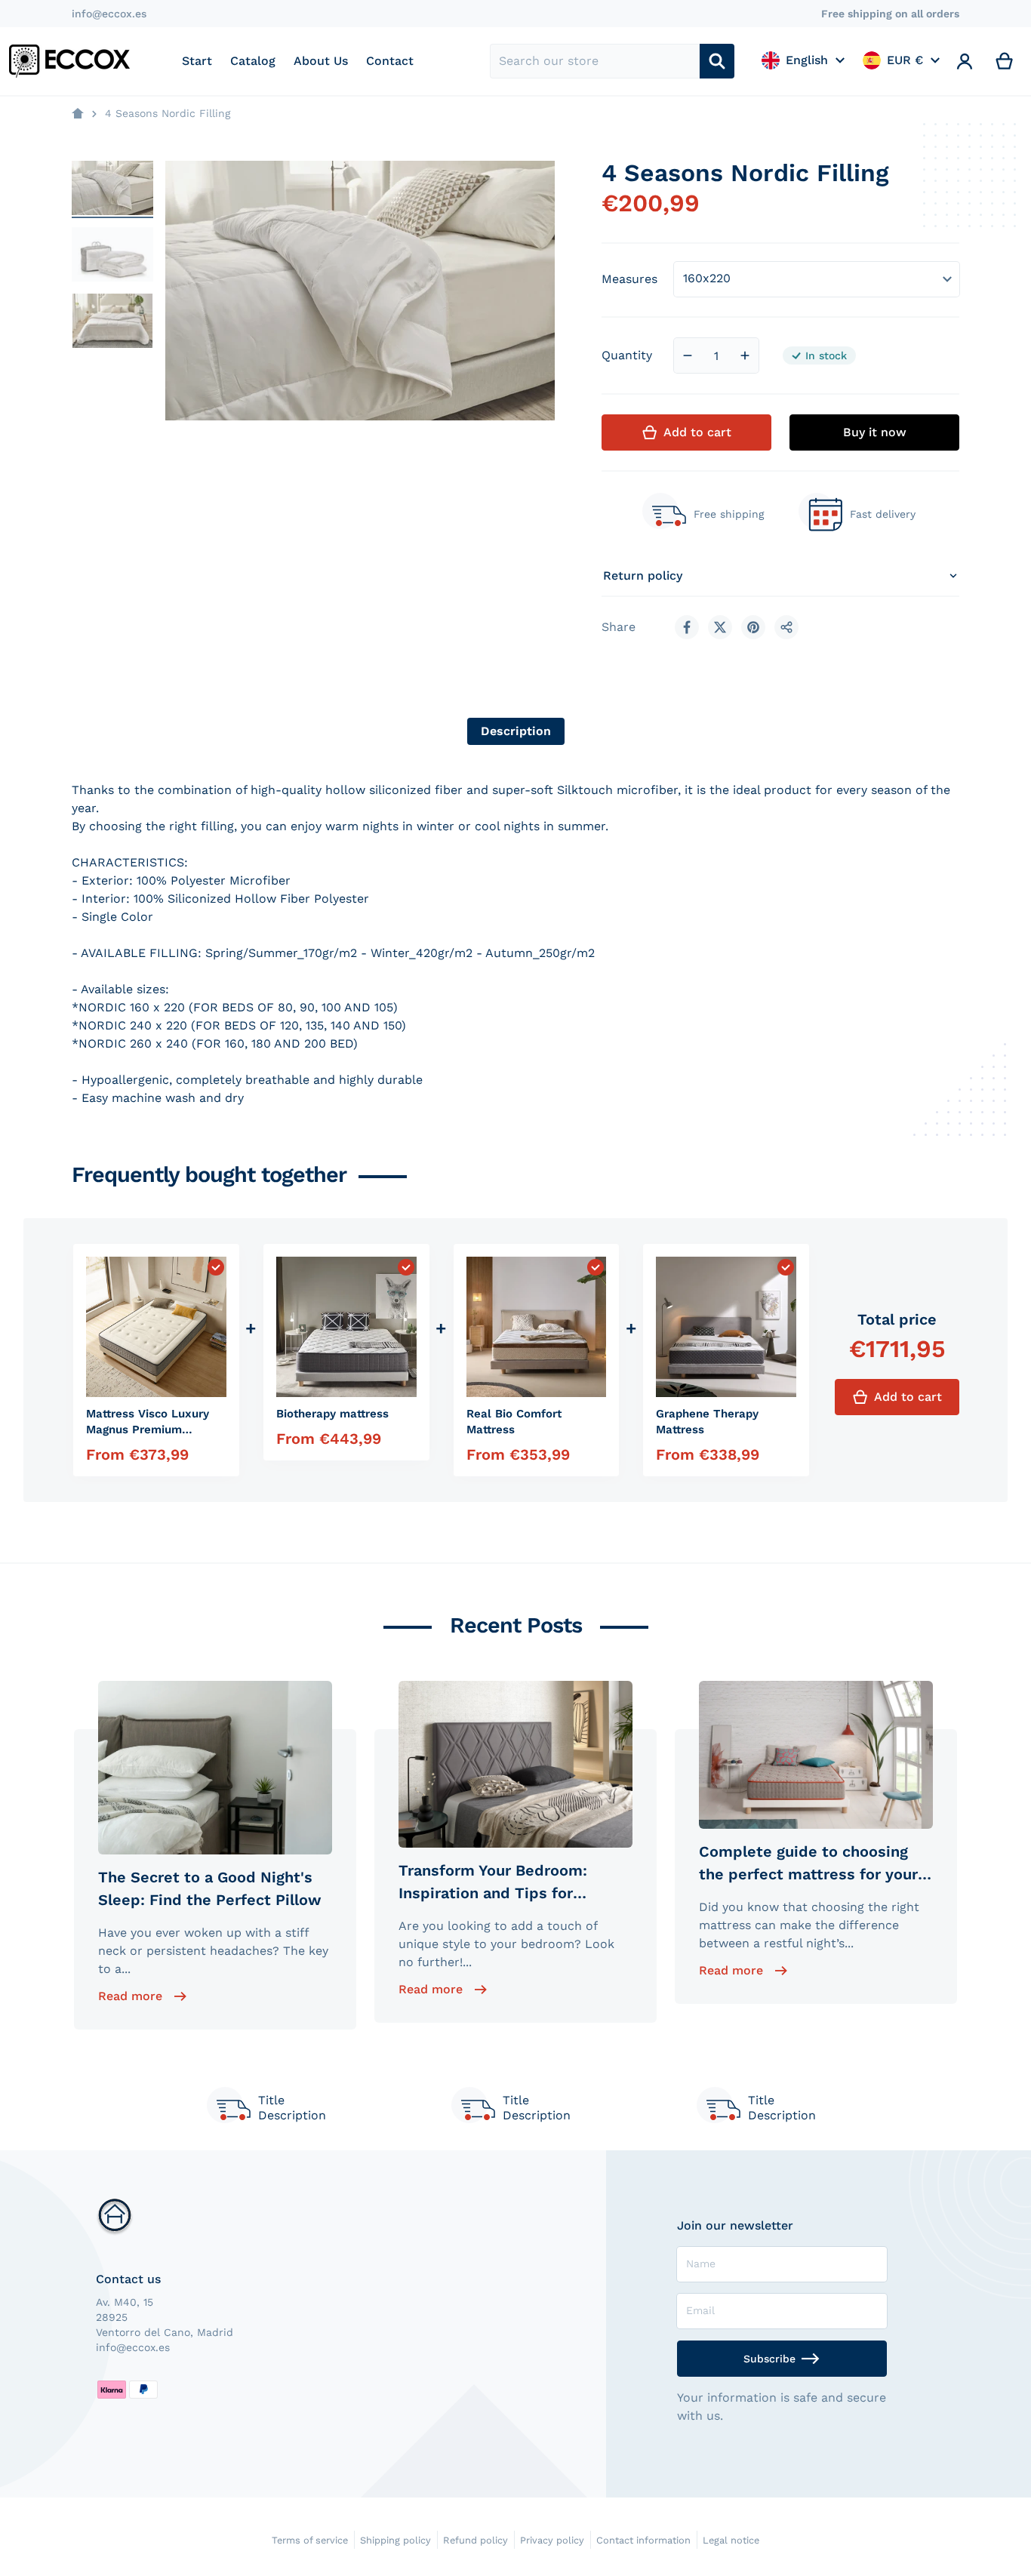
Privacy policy (552, 2540)
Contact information (643, 2540)
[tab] (516, 731)
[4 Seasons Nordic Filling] (112, 188)
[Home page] (78, 114)
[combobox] (595, 61)
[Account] (965, 61)
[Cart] (1005, 61)
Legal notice (731, 2540)
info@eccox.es (109, 14)
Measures (629, 279)
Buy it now (875, 432)
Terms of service (310, 2540)
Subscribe (769, 2359)
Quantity (627, 355)
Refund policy (475, 2540)
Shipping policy (395, 2540)
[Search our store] (717, 61)
